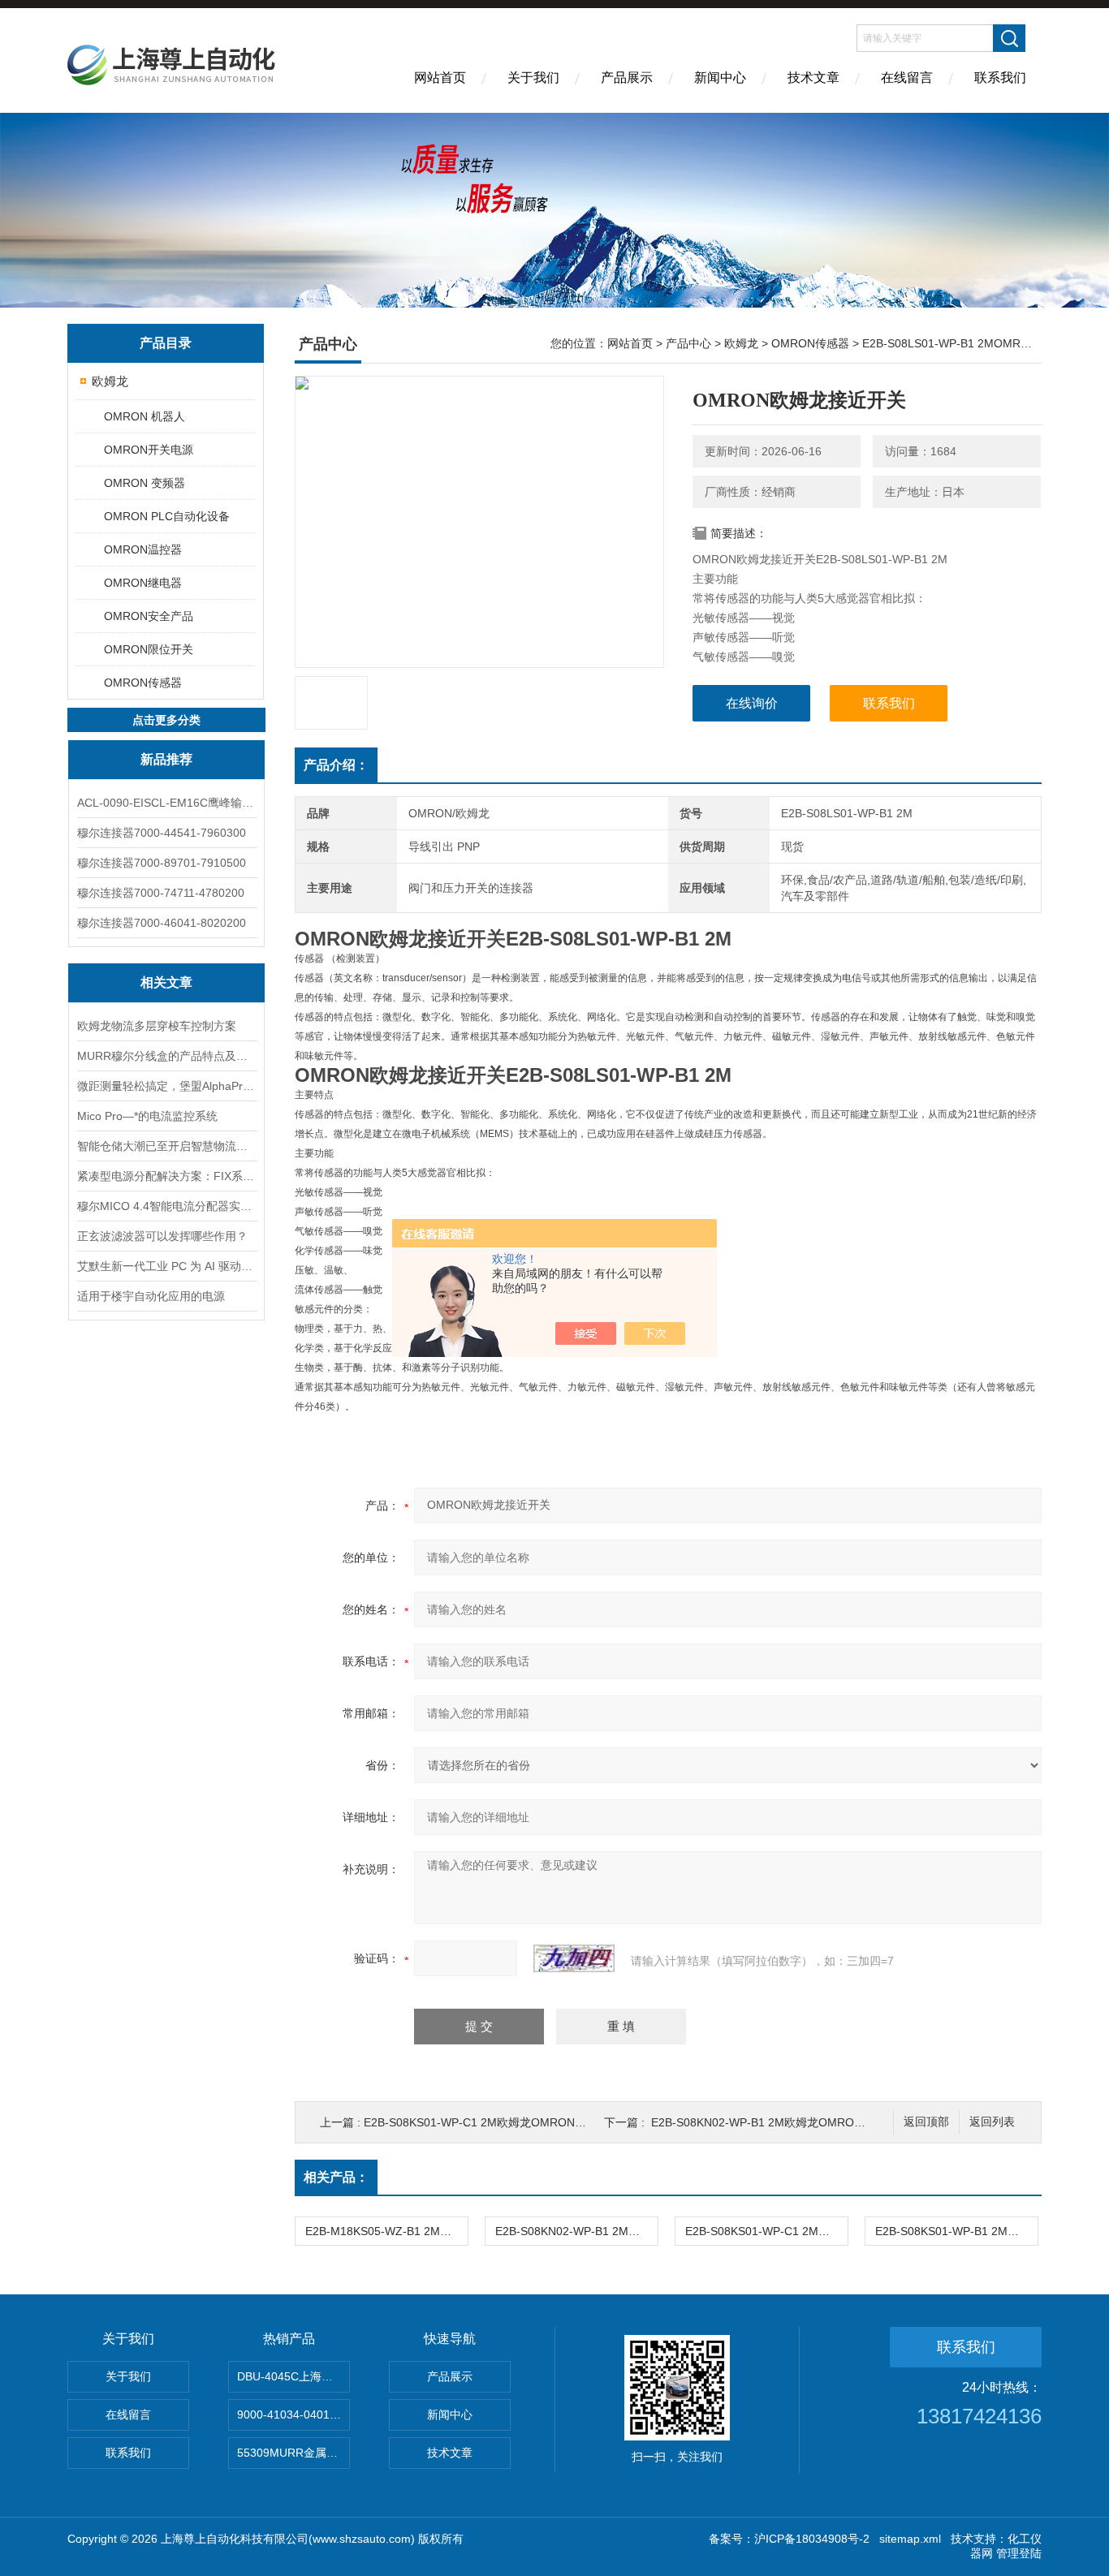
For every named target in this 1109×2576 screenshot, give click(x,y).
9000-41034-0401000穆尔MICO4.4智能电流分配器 (293, 2414)
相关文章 (166, 982)
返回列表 (992, 2122)
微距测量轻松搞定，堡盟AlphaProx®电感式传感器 (166, 1086)
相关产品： (336, 2177)
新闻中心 (720, 78)
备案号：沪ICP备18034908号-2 (789, 2539)
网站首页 (440, 78)
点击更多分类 (166, 720)
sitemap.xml (910, 2539)
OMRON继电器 (143, 583)
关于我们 (533, 78)
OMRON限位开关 (149, 649)
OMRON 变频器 (145, 483)
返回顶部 (926, 2122)
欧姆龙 (110, 381)
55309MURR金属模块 (293, 2453)
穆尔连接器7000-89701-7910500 (162, 863)
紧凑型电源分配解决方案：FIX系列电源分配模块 (166, 1176)
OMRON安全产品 (149, 616)
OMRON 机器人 (145, 416)
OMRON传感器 (143, 683)
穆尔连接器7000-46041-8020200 (162, 923)
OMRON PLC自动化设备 (167, 516)
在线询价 (752, 703)
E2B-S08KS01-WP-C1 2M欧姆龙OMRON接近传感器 (498, 2122)
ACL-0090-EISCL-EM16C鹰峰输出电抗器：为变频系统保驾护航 (166, 803)
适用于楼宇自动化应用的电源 (151, 1296)
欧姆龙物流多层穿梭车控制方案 (157, 1026)
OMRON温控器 (143, 549)
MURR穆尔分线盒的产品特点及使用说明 (166, 1056)
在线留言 (907, 78)
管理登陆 (1019, 2553)
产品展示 (627, 78)
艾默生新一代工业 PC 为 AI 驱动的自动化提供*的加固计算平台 (166, 1266)
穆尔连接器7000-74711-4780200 (161, 893)
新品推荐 (166, 759)
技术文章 (813, 78)
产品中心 (688, 343)
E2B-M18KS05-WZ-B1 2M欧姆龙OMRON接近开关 (386, 2231)
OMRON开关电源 (149, 450)
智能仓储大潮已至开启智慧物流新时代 (166, 1146)
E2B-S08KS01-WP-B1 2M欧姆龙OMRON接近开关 (956, 2231)
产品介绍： (336, 765)
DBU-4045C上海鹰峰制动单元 (293, 2376)
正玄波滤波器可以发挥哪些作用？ (162, 1236)
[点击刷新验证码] (574, 1958)
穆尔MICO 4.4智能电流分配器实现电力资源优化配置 (166, 1206)
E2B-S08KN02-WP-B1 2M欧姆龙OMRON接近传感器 (785, 2122)
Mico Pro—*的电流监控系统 (147, 1116)
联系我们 (1000, 78)
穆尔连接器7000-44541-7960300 (162, 833)
